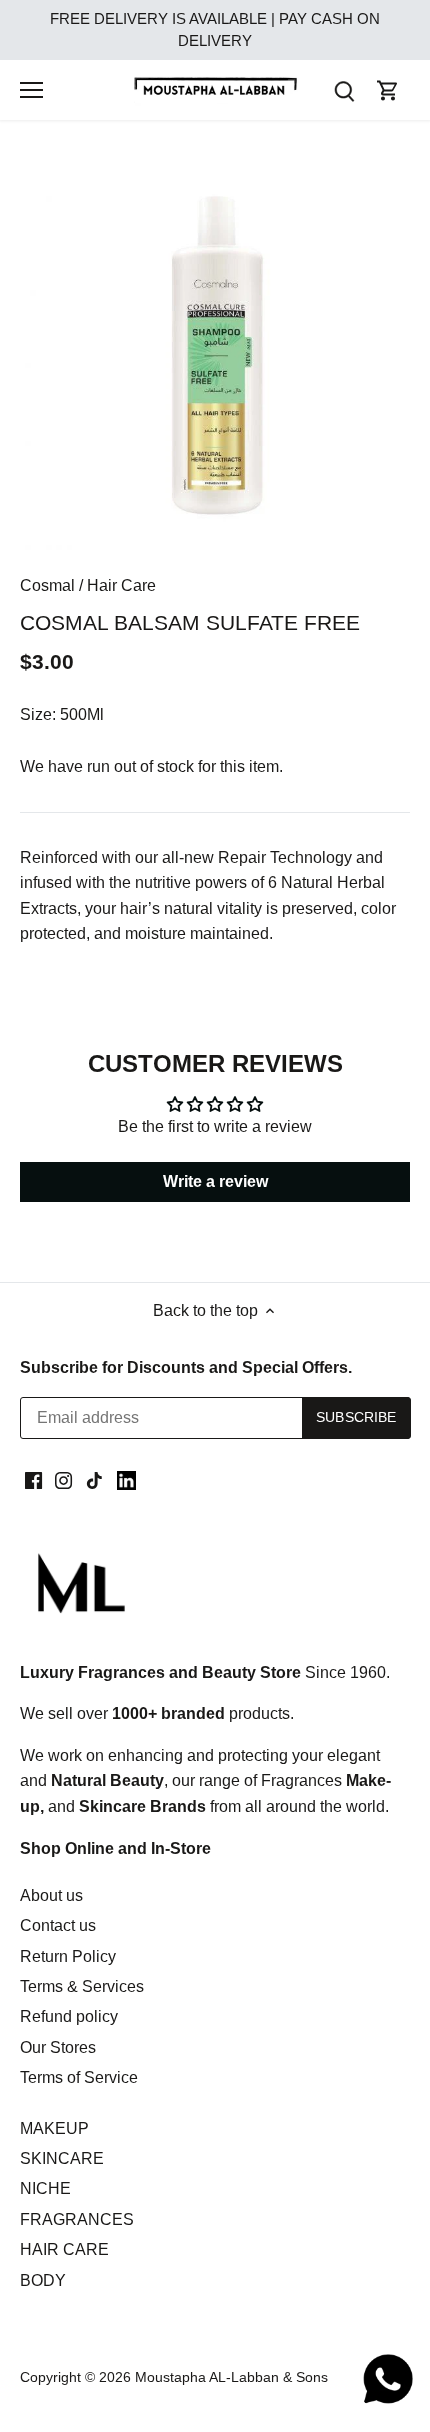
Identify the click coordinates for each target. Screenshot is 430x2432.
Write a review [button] (215, 1181)
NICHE (45, 2188)
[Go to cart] (388, 90)
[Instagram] (63, 1480)
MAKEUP (54, 2128)
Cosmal (47, 585)
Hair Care (121, 585)
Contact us (58, 1925)
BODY (43, 2280)
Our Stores (58, 2047)
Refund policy (69, 2016)
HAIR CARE (64, 2249)
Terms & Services (82, 1986)
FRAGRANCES (77, 2219)
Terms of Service (79, 2077)
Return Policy (68, 1956)
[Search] (344, 90)
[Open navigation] (31, 90)
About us (51, 1895)
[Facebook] (33, 1480)
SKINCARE (62, 2158)
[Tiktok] (94, 1480)
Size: (38, 714)
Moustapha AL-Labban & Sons (231, 2377)
